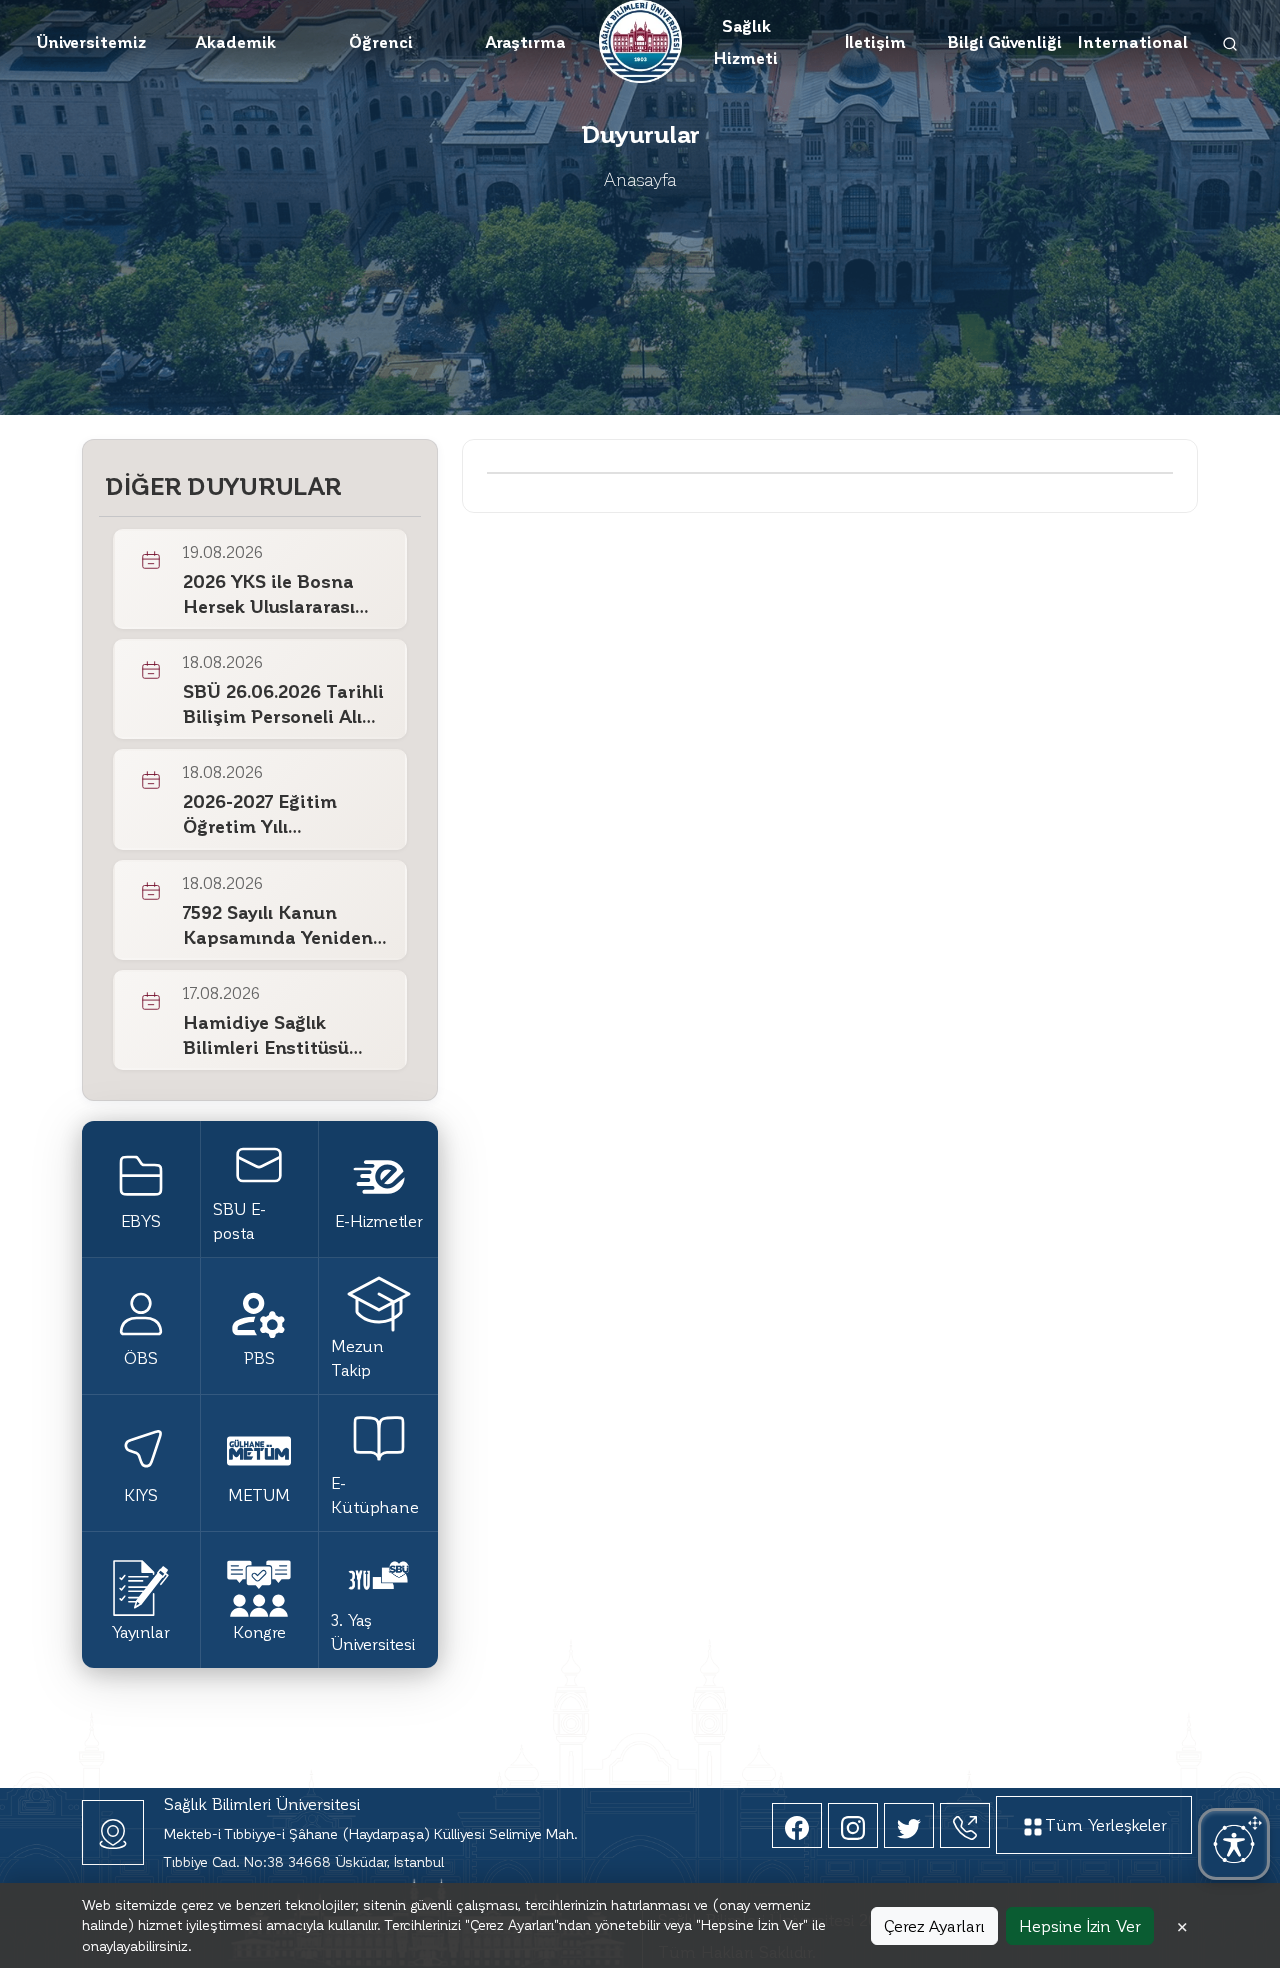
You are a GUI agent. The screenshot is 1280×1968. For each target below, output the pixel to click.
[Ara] (1230, 42)
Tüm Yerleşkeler (1106, 1824)
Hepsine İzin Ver (1080, 1925)
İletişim (875, 41)
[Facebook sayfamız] (797, 1825)
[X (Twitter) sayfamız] (909, 1825)
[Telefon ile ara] (965, 1825)
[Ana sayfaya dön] (640, 38)
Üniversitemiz (91, 41)
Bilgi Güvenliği (1004, 41)
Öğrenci (381, 41)
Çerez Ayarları (934, 1925)
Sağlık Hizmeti (746, 41)
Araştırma (525, 41)
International (1133, 41)
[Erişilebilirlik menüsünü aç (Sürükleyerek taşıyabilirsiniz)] (1234, 1844)
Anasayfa (640, 178)
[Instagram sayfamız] (853, 1825)
